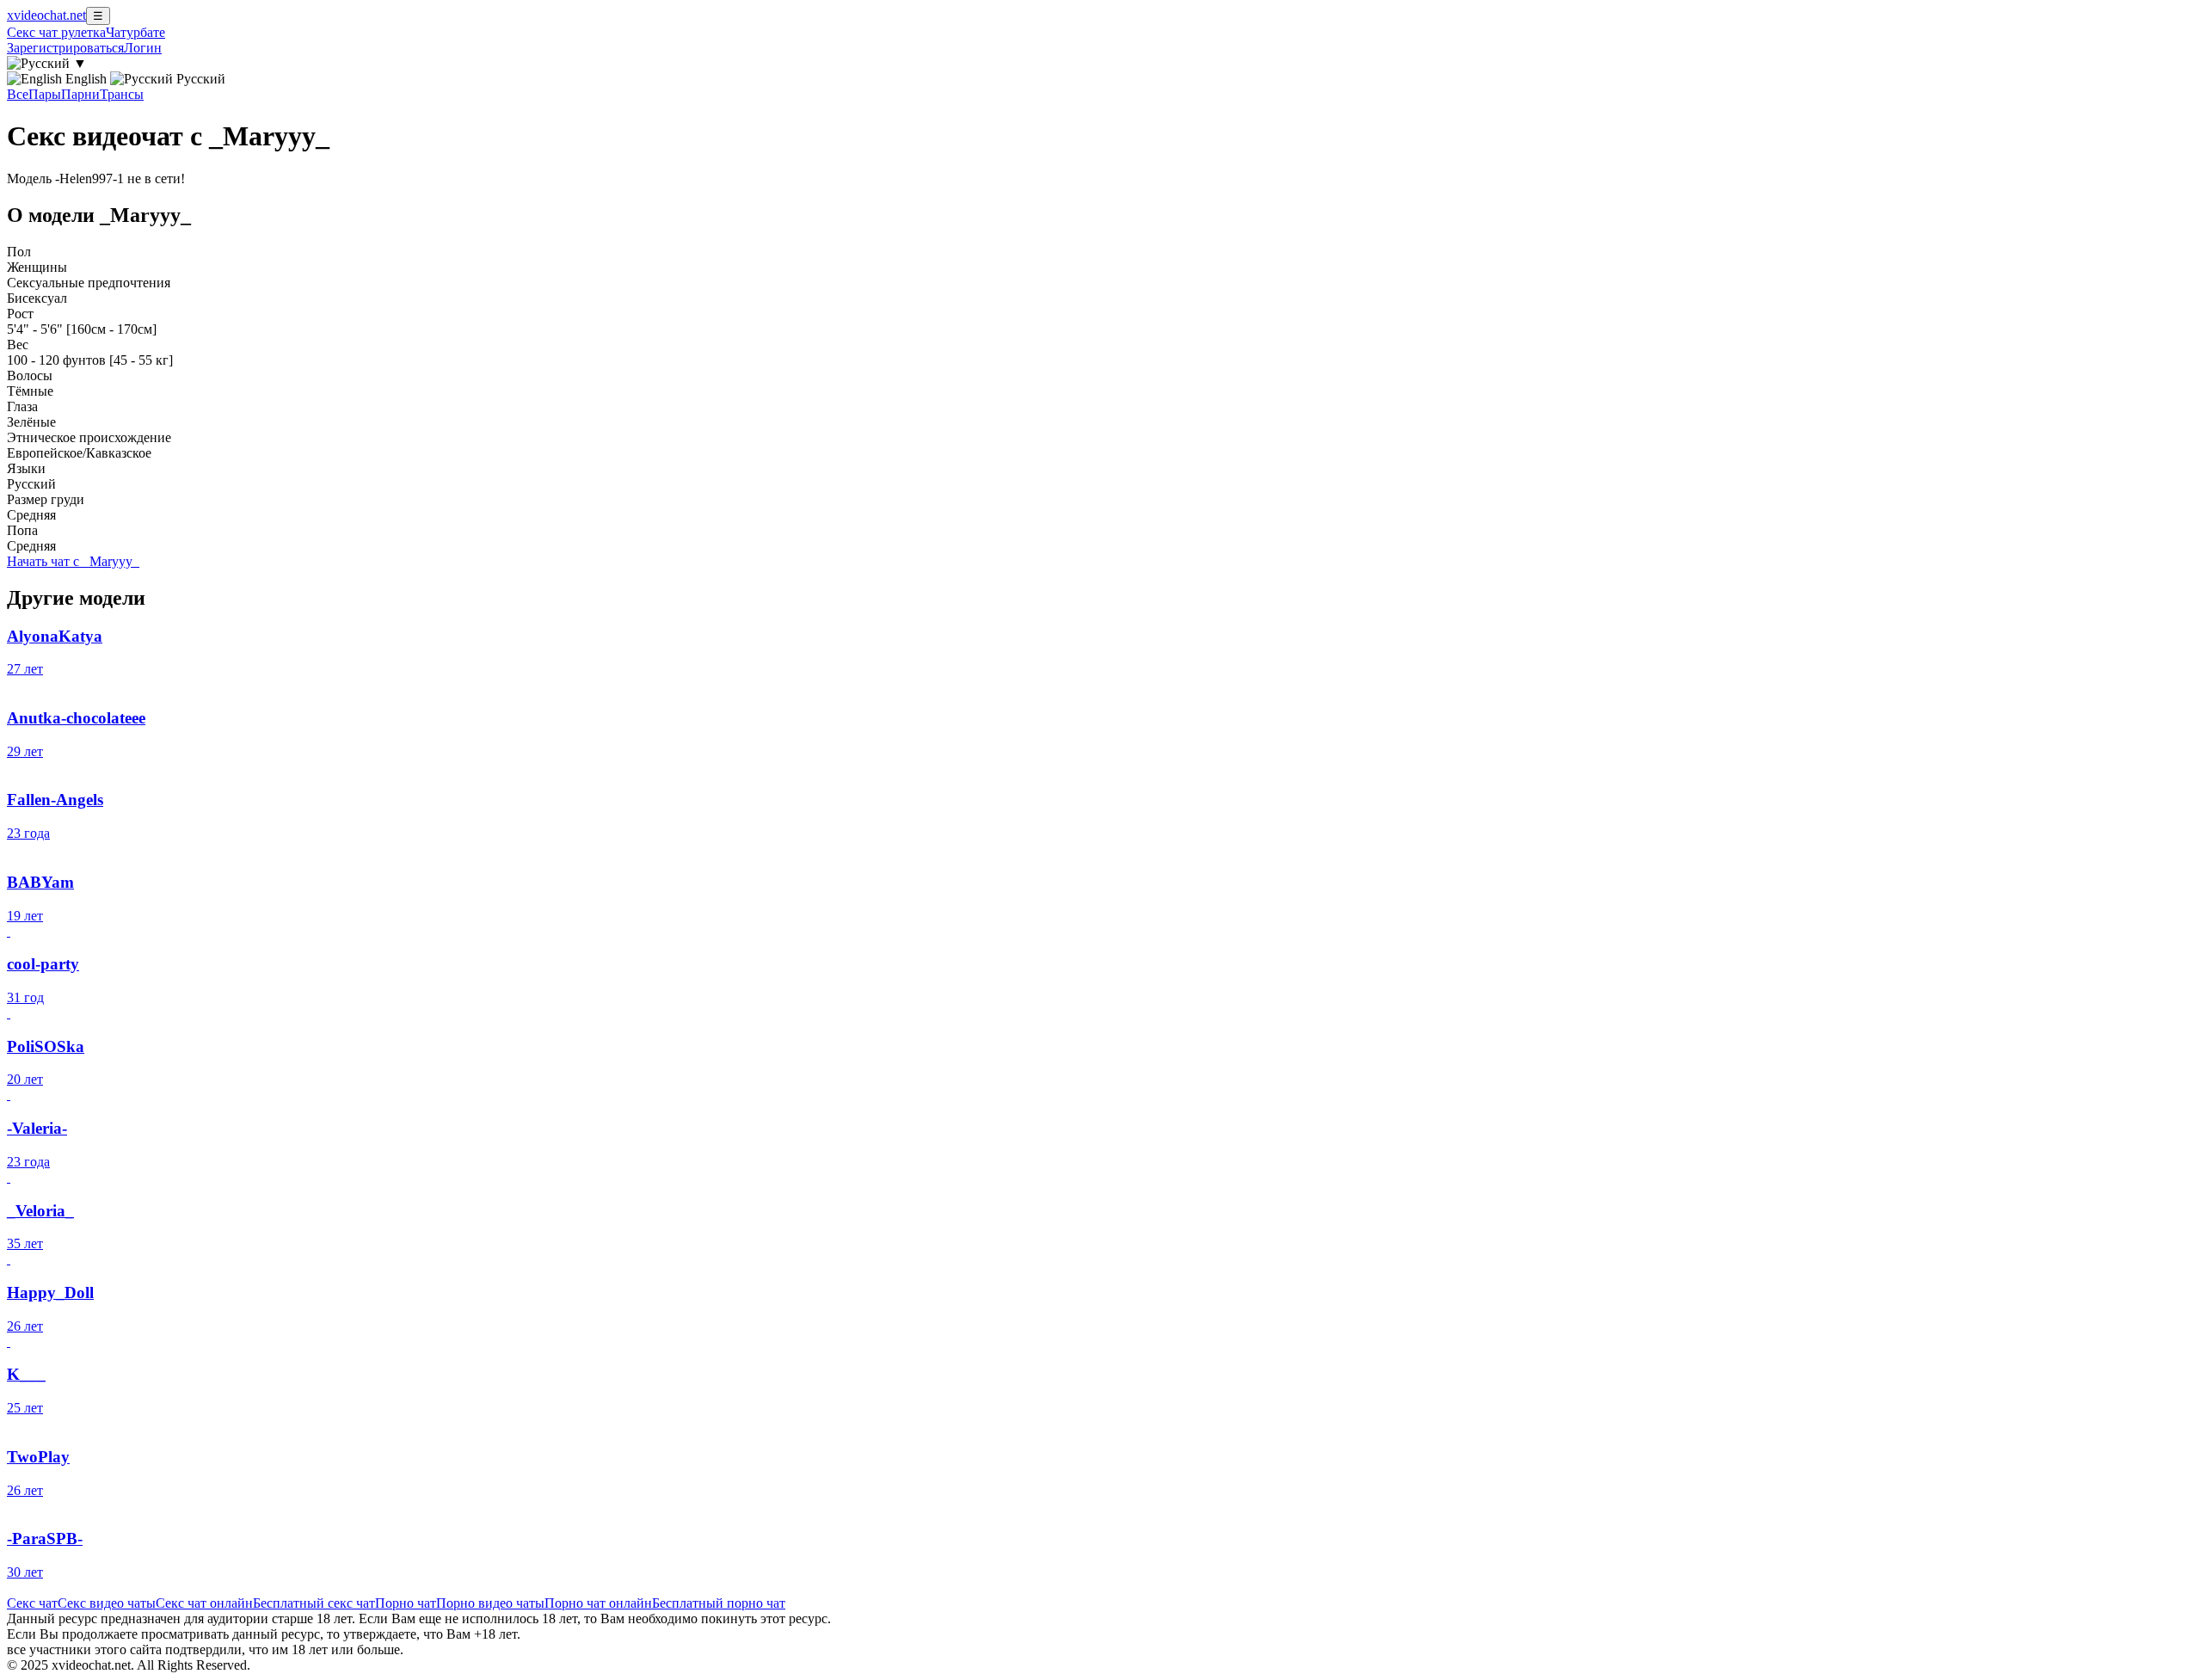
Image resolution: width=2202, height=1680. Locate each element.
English (86, 79)
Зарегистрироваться (65, 48)
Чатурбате (135, 32)
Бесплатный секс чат (314, 1603)
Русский (199, 79)
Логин (143, 48)
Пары (45, 94)
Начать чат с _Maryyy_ (73, 561)
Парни (80, 94)
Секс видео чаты (107, 1603)
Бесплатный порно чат (719, 1603)
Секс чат (32, 1603)
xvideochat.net (46, 15)
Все (18, 94)
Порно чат (406, 1603)
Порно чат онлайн (598, 1603)
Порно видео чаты (490, 1603)
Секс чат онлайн (204, 1603)
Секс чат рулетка (56, 32)
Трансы (122, 94)
